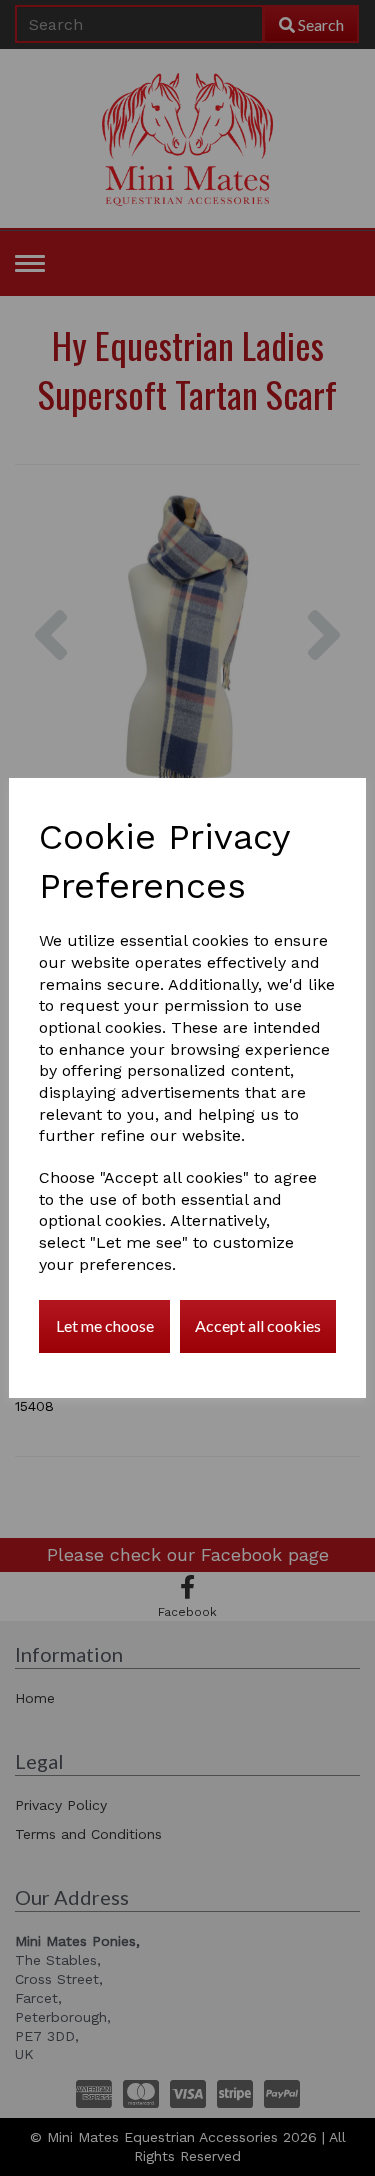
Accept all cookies (258, 1325)
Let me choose (105, 1325)
